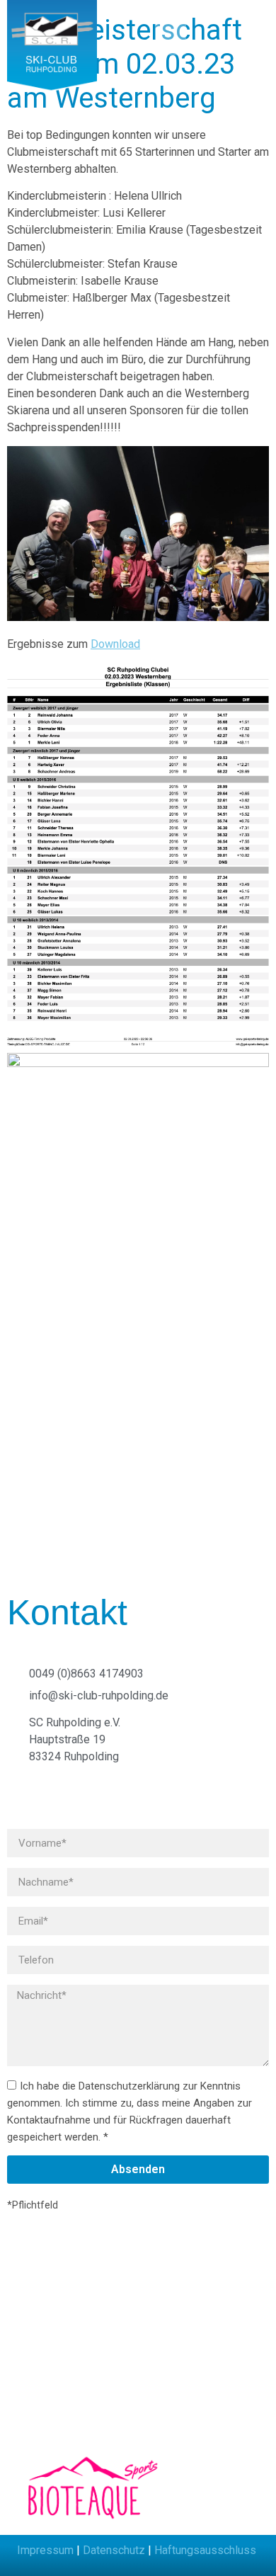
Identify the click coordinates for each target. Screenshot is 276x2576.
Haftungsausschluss (205, 2550)
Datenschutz (114, 2550)
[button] (145, 37)
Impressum (45, 2550)
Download (115, 644)
